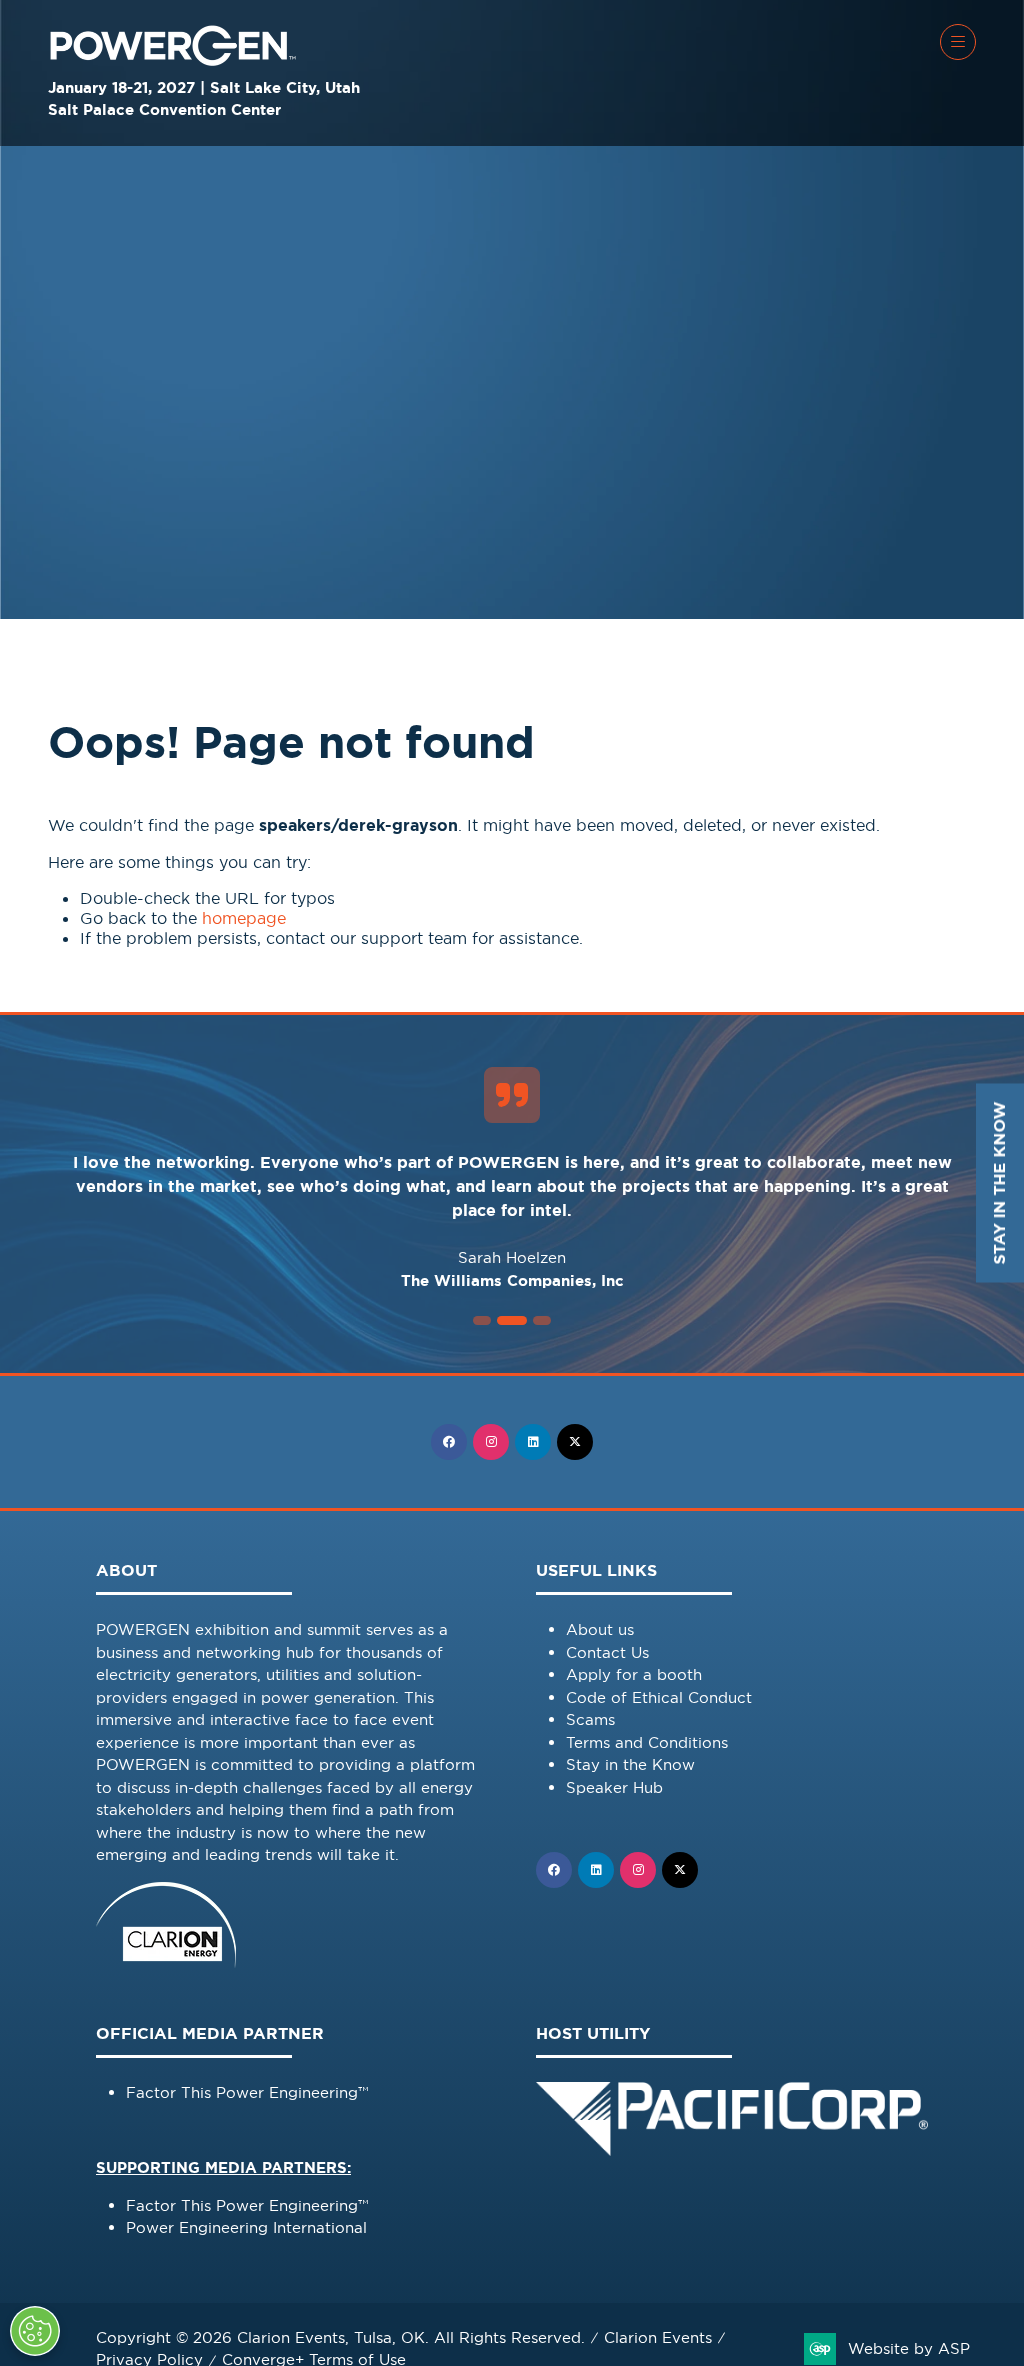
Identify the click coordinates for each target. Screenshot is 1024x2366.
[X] (575, 1442)
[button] (958, 42)
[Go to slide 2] (482, 1320)
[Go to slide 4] (542, 1320)
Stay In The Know (999, 1183)
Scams (590, 1719)
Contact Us (607, 1652)
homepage (244, 918)
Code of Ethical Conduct (659, 1697)
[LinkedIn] (533, 1442)
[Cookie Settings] (35, 2331)
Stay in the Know (630, 1764)
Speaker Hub (614, 1787)
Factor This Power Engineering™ (247, 2092)
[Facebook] (449, 1442)
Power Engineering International (246, 2227)
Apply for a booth (634, 1674)
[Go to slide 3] (512, 1320)
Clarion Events (658, 2337)
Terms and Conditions (647, 1742)
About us (600, 1629)
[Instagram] (491, 1442)
